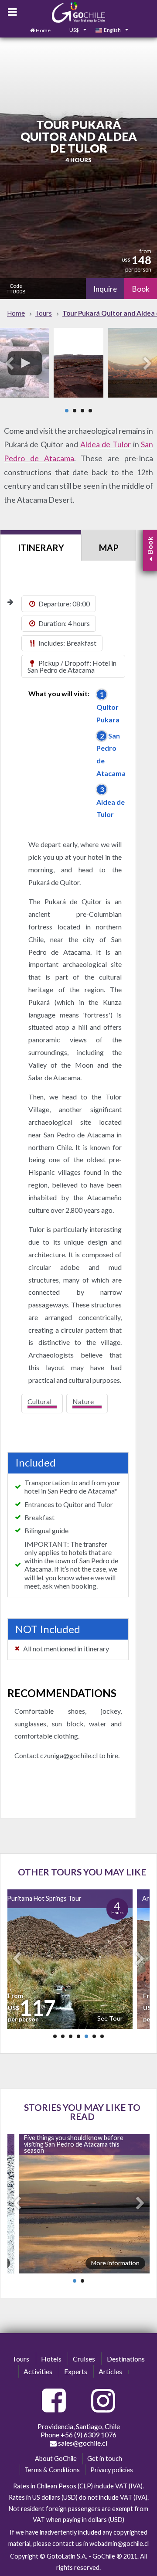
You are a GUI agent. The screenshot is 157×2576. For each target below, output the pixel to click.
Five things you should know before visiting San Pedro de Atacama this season (74, 2144)
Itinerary (41, 548)
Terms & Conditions (52, 2470)
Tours (21, 2359)
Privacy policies (112, 2470)
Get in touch (105, 2459)
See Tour (110, 2018)
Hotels (51, 2359)
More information (115, 2263)
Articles (110, 2371)
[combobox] (73, 31)
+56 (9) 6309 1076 (89, 2435)
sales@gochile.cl (82, 2443)
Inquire (105, 289)
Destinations (126, 2359)
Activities (38, 2371)
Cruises (84, 2359)
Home (43, 30)
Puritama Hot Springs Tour (44, 1898)
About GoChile (56, 2459)
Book (141, 289)
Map (109, 548)
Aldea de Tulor (106, 444)
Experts (76, 2371)
